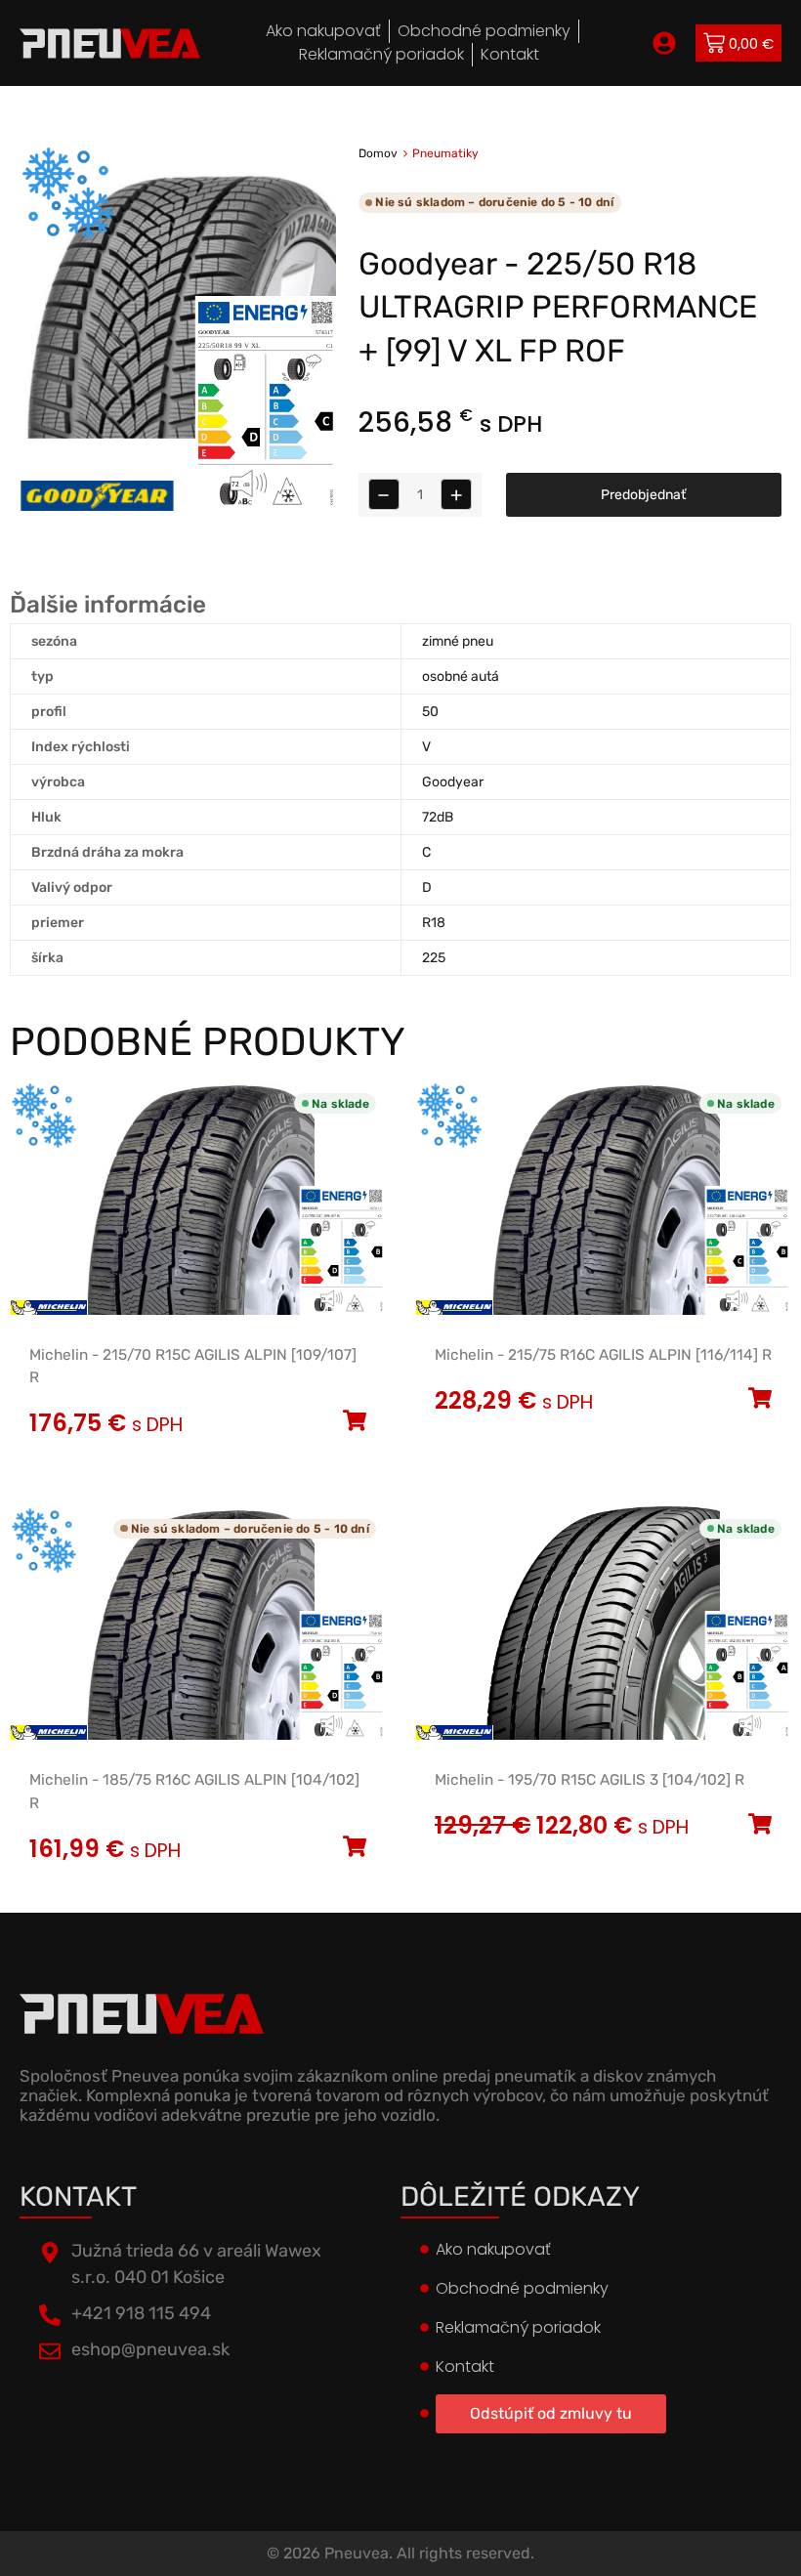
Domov (378, 153)
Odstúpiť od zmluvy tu (551, 2413)
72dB (438, 817)
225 (434, 958)
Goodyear (453, 782)
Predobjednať (643, 495)
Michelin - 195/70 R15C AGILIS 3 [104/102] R (590, 1780)
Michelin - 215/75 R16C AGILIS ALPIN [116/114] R (603, 1355)
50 (430, 712)
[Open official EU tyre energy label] (266, 507)
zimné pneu (458, 641)
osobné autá (461, 676)
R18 (434, 923)
